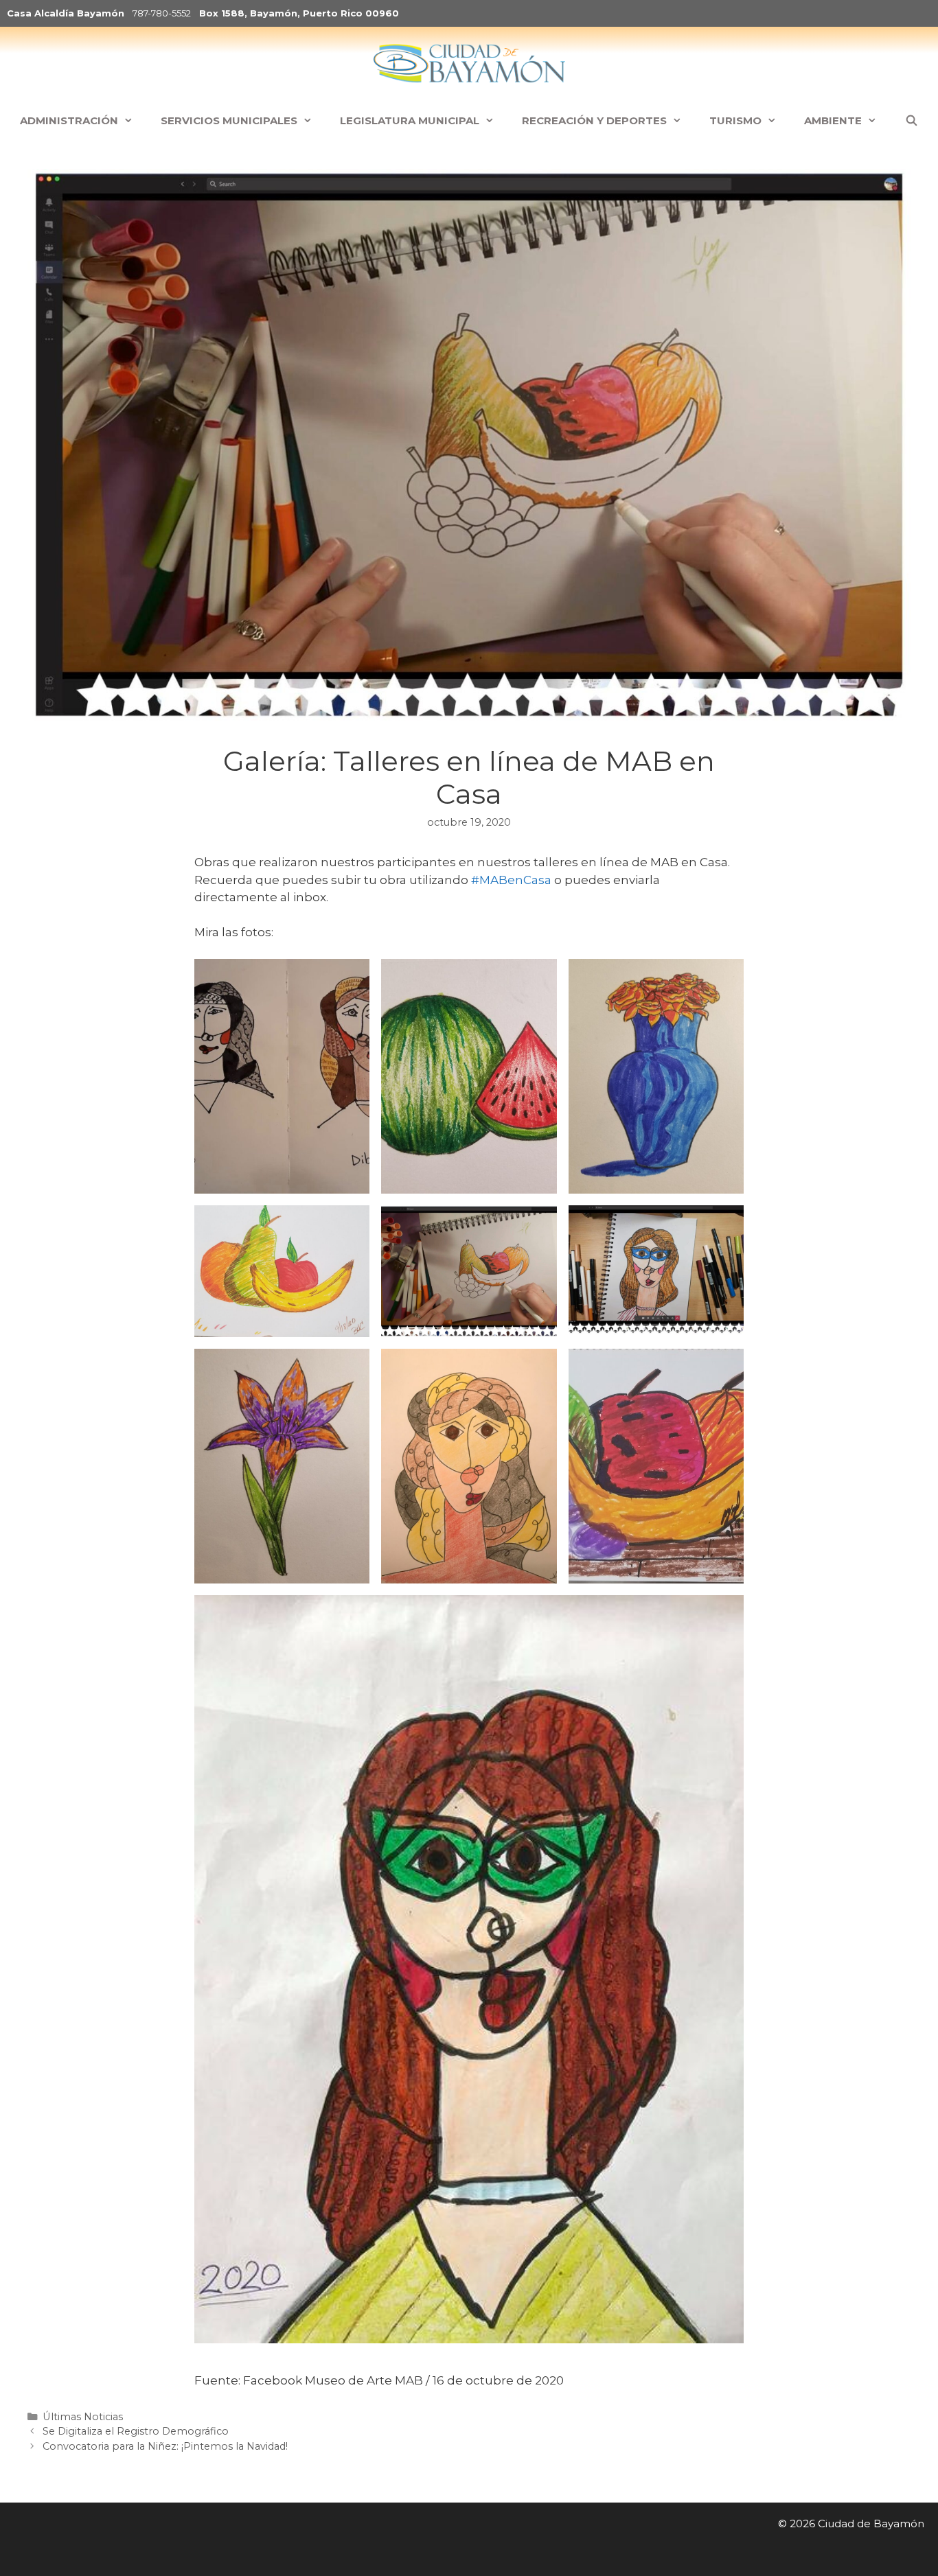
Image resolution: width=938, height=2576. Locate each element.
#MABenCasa (511, 880)
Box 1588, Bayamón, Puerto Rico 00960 (299, 13)
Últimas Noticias (83, 2417)
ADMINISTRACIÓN (69, 120)
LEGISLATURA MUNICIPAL (410, 120)
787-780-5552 (162, 13)
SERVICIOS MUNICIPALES (229, 120)
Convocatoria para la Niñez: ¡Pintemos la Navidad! (165, 2446)
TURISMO (735, 120)
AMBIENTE (833, 120)
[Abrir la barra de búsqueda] (911, 121)
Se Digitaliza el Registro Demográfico (136, 2431)
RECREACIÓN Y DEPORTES (594, 120)
